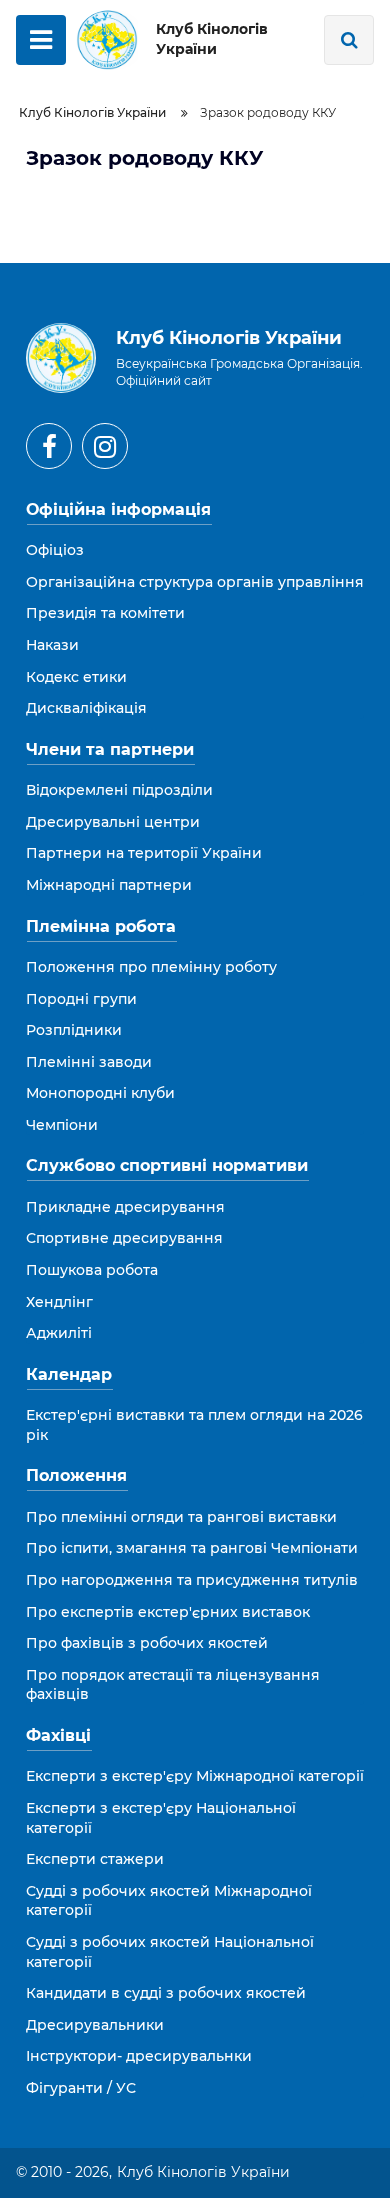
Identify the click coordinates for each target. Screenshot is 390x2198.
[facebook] (49, 446)
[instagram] (105, 446)
